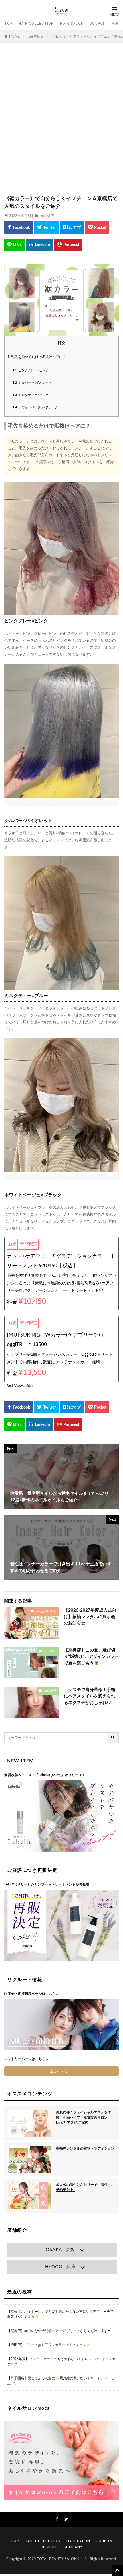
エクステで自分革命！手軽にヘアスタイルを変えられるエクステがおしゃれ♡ (90, 1696)
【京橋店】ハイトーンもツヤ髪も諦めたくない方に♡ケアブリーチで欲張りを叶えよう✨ (60, 2314)
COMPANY (73, 2547)
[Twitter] (46, 228)
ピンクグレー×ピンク (31, 370)
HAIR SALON (72, 23)
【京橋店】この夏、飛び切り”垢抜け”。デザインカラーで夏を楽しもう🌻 (91, 1657)
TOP (8, 23)
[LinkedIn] (39, 245)
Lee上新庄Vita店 (46, 1612)
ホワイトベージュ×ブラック (35, 407)
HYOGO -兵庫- (62, 2267)
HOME (14, 36)
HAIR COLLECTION (36, 23)
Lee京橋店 (36, 36)
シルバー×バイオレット (32, 383)
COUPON (98, 23)
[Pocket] (97, 228)
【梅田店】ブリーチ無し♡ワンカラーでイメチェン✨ (49, 2345)
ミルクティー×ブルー (31, 395)
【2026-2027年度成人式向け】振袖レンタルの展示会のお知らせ (90, 1617)
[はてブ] (72, 228)
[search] (113, 1738)
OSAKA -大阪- (61, 2250)
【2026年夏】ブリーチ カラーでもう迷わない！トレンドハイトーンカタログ (61, 2362)
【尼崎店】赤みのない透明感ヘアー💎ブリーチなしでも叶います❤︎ (59, 2331)
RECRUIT (49, 2547)
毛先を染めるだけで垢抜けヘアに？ (37, 357)
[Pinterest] (68, 245)
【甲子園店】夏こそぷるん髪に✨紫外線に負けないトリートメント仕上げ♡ (61, 2381)
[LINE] (14, 245)
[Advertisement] (61, 122)
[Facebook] (19, 228)
